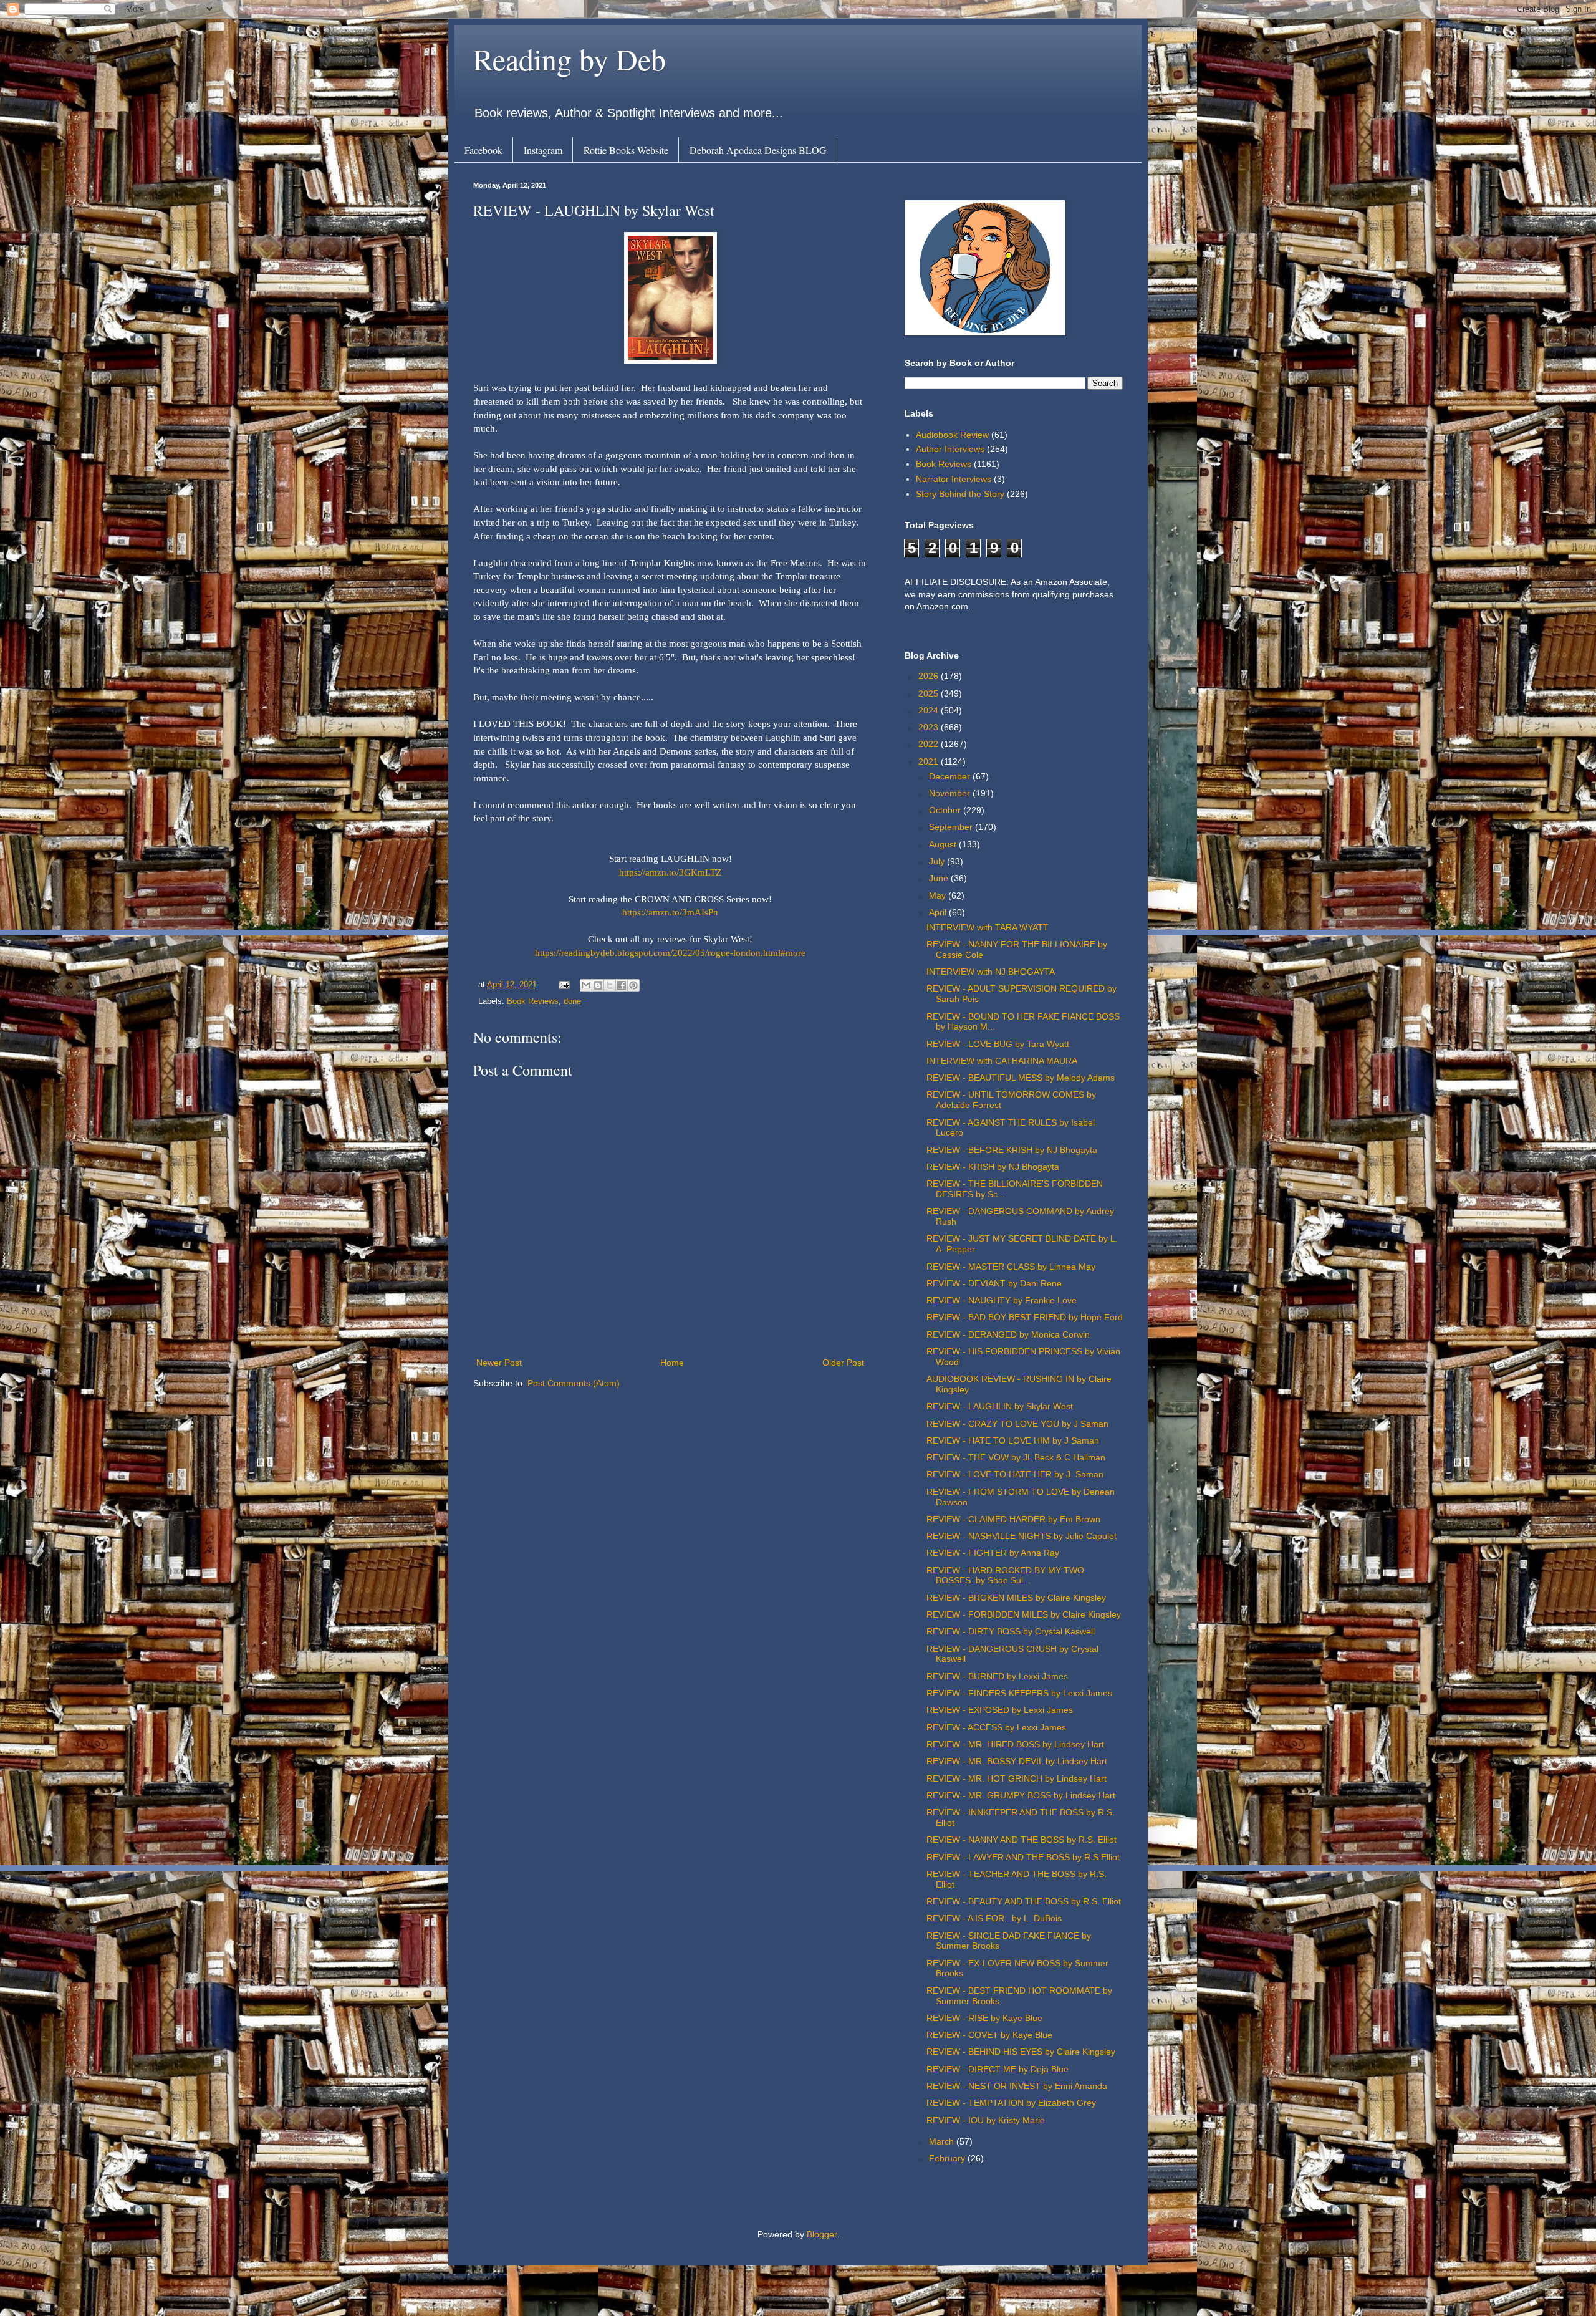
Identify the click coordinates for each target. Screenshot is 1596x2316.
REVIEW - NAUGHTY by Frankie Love (1002, 1300)
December (951, 776)
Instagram (543, 150)
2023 (930, 727)
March (943, 2141)
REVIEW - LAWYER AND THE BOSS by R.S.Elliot (1023, 1857)
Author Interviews (950, 449)
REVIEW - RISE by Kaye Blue (984, 2018)
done (572, 1001)
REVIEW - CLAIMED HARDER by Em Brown (1013, 1519)
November (951, 793)
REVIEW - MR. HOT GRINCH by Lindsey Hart (1017, 1778)
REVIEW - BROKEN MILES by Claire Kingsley (1016, 1598)
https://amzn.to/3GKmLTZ (670, 872)
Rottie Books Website (626, 150)
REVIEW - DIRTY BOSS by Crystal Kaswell (1011, 1631)
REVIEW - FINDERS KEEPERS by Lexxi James (1019, 1693)
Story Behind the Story (960, 494)
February (948, 2158)
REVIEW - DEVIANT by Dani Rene (994, 1283)
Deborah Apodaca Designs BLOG (758, 150)
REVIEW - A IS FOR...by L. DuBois (994, 1918)
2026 (930, 676)
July (938, 861)
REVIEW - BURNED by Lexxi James (997, 1676)
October (946, 810)
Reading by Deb (570, 59)
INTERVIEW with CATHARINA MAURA (1002, 1061)
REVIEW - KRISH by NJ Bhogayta (993, 1167)
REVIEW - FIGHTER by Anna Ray (993, 1553)
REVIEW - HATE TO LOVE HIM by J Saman (1013, 1440)
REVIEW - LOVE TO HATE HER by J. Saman (1015, 1474)
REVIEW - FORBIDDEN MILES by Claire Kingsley (1024, 1614)
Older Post (843, 1363)
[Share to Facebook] (622, 985)
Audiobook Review (952, 435)
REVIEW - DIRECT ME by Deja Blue (997, 2069)
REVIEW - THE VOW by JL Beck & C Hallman (1016, 1457)
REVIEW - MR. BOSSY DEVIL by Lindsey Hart (1017, 1761)
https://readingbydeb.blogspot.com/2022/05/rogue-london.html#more (670, 953)
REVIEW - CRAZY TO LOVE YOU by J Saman (1017, 1424)
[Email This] (586, 985)
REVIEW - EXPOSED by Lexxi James (1000, 1710)
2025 (930, 693)
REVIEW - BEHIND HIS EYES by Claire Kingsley (1021, 2052)
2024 (930, 710)
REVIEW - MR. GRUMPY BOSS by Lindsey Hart (1021, 1795)
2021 (930, 761)
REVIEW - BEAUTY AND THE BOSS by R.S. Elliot (1024, 1901)
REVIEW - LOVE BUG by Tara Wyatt (998, 1044)
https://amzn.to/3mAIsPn (670, 912)
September (952, 827)
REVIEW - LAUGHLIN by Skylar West (1000, 1406)
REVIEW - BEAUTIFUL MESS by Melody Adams (1021, 1078)
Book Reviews (533, 1001)
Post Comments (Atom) (574, 1383)
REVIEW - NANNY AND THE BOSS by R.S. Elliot (1022, 1840)
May (939, 895)
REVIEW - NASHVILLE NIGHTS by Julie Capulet (1022, 1536)
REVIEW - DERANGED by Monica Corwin (1008, 1334)
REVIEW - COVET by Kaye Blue (989, 2035)
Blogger (822, 2234)
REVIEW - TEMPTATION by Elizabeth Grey (1011, 2103)
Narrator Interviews (954, 479)
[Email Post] (564, 985)
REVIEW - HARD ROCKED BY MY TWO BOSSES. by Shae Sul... (1005, 1575)
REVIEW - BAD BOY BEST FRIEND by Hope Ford (1025, 1317)
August (944, 844)
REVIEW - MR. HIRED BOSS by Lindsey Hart (1015, 1744)
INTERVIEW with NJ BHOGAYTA (991, 972)
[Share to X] (610, 985)
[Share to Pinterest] (633, 985)
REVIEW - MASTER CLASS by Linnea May (1011, 1267)
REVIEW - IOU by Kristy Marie (986, 2120)
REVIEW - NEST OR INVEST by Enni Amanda (1017, 2086)
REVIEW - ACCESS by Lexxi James (996, 1727)
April (939, 912)
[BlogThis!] (598, 985)
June (940, 878)
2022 (930, 744)
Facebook (483, 150)
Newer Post (499, 1363)
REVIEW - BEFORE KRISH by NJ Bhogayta (1012, 1150)
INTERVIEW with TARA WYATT (988, 927)
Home (672, 1363)
